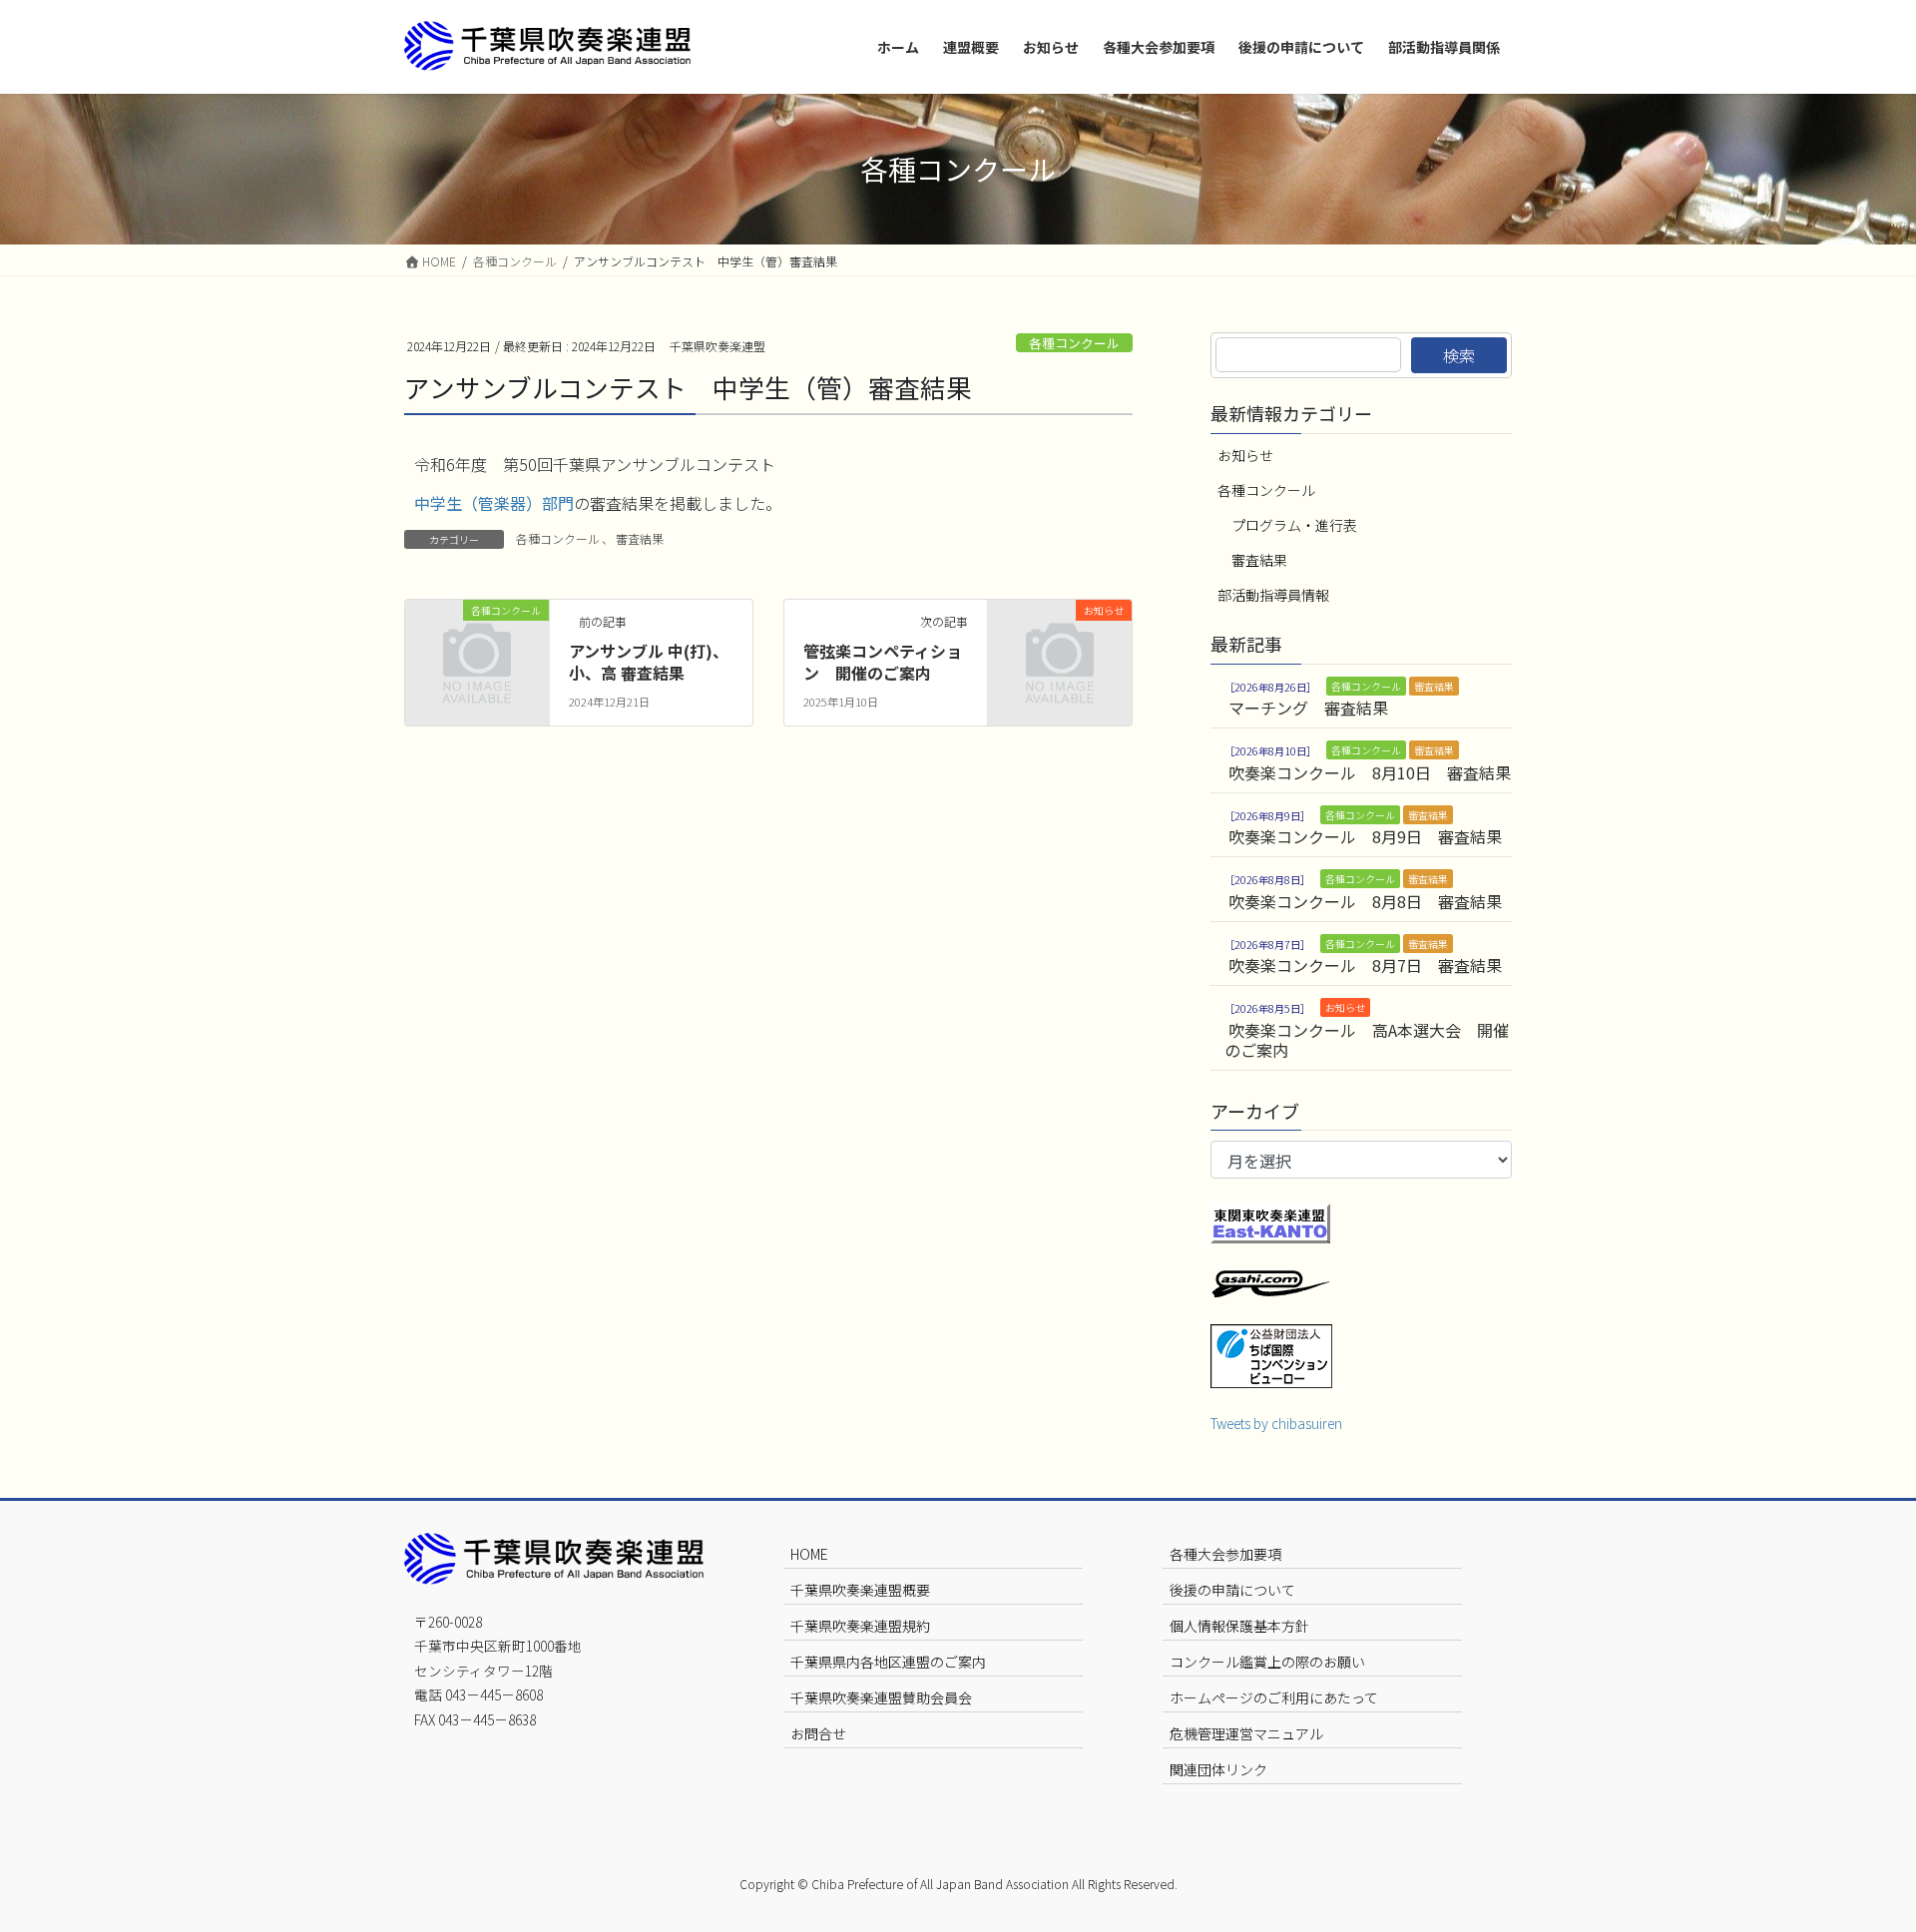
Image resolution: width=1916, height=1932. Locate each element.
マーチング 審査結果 (1308, 708)
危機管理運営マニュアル (1246, 1733)
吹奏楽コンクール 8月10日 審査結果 (1370, 772)
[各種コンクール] (477, 641)
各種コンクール (1074, 343)
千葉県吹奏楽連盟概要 (860, 1590)
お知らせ (1245, 455)
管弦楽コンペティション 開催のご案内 (883, 662)
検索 (1459, 355)
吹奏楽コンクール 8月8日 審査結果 (1365, 901)
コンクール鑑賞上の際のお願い (1267, 1662)
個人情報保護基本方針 (1239, 1626)
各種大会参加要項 (1225, 1554)
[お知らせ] (1060, 641)
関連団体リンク (1218, 1769)
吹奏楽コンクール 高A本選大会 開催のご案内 (1367, 1040)
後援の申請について (1232, 1590)
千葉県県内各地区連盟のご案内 (888, 1662)
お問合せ (818, 1733)
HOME (809, 1554)
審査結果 (640, 538)
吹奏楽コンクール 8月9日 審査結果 (1365, 836)
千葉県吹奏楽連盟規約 (860, 1626)
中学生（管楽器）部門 (494, 503)
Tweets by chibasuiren (1276, 1423)
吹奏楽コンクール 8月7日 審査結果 (1365, 965)
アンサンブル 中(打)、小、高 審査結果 (649, 662)
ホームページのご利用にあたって (1274, 1697)
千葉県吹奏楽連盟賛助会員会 (881, 1697)
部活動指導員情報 (1273, 595)
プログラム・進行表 (1294, 525)
